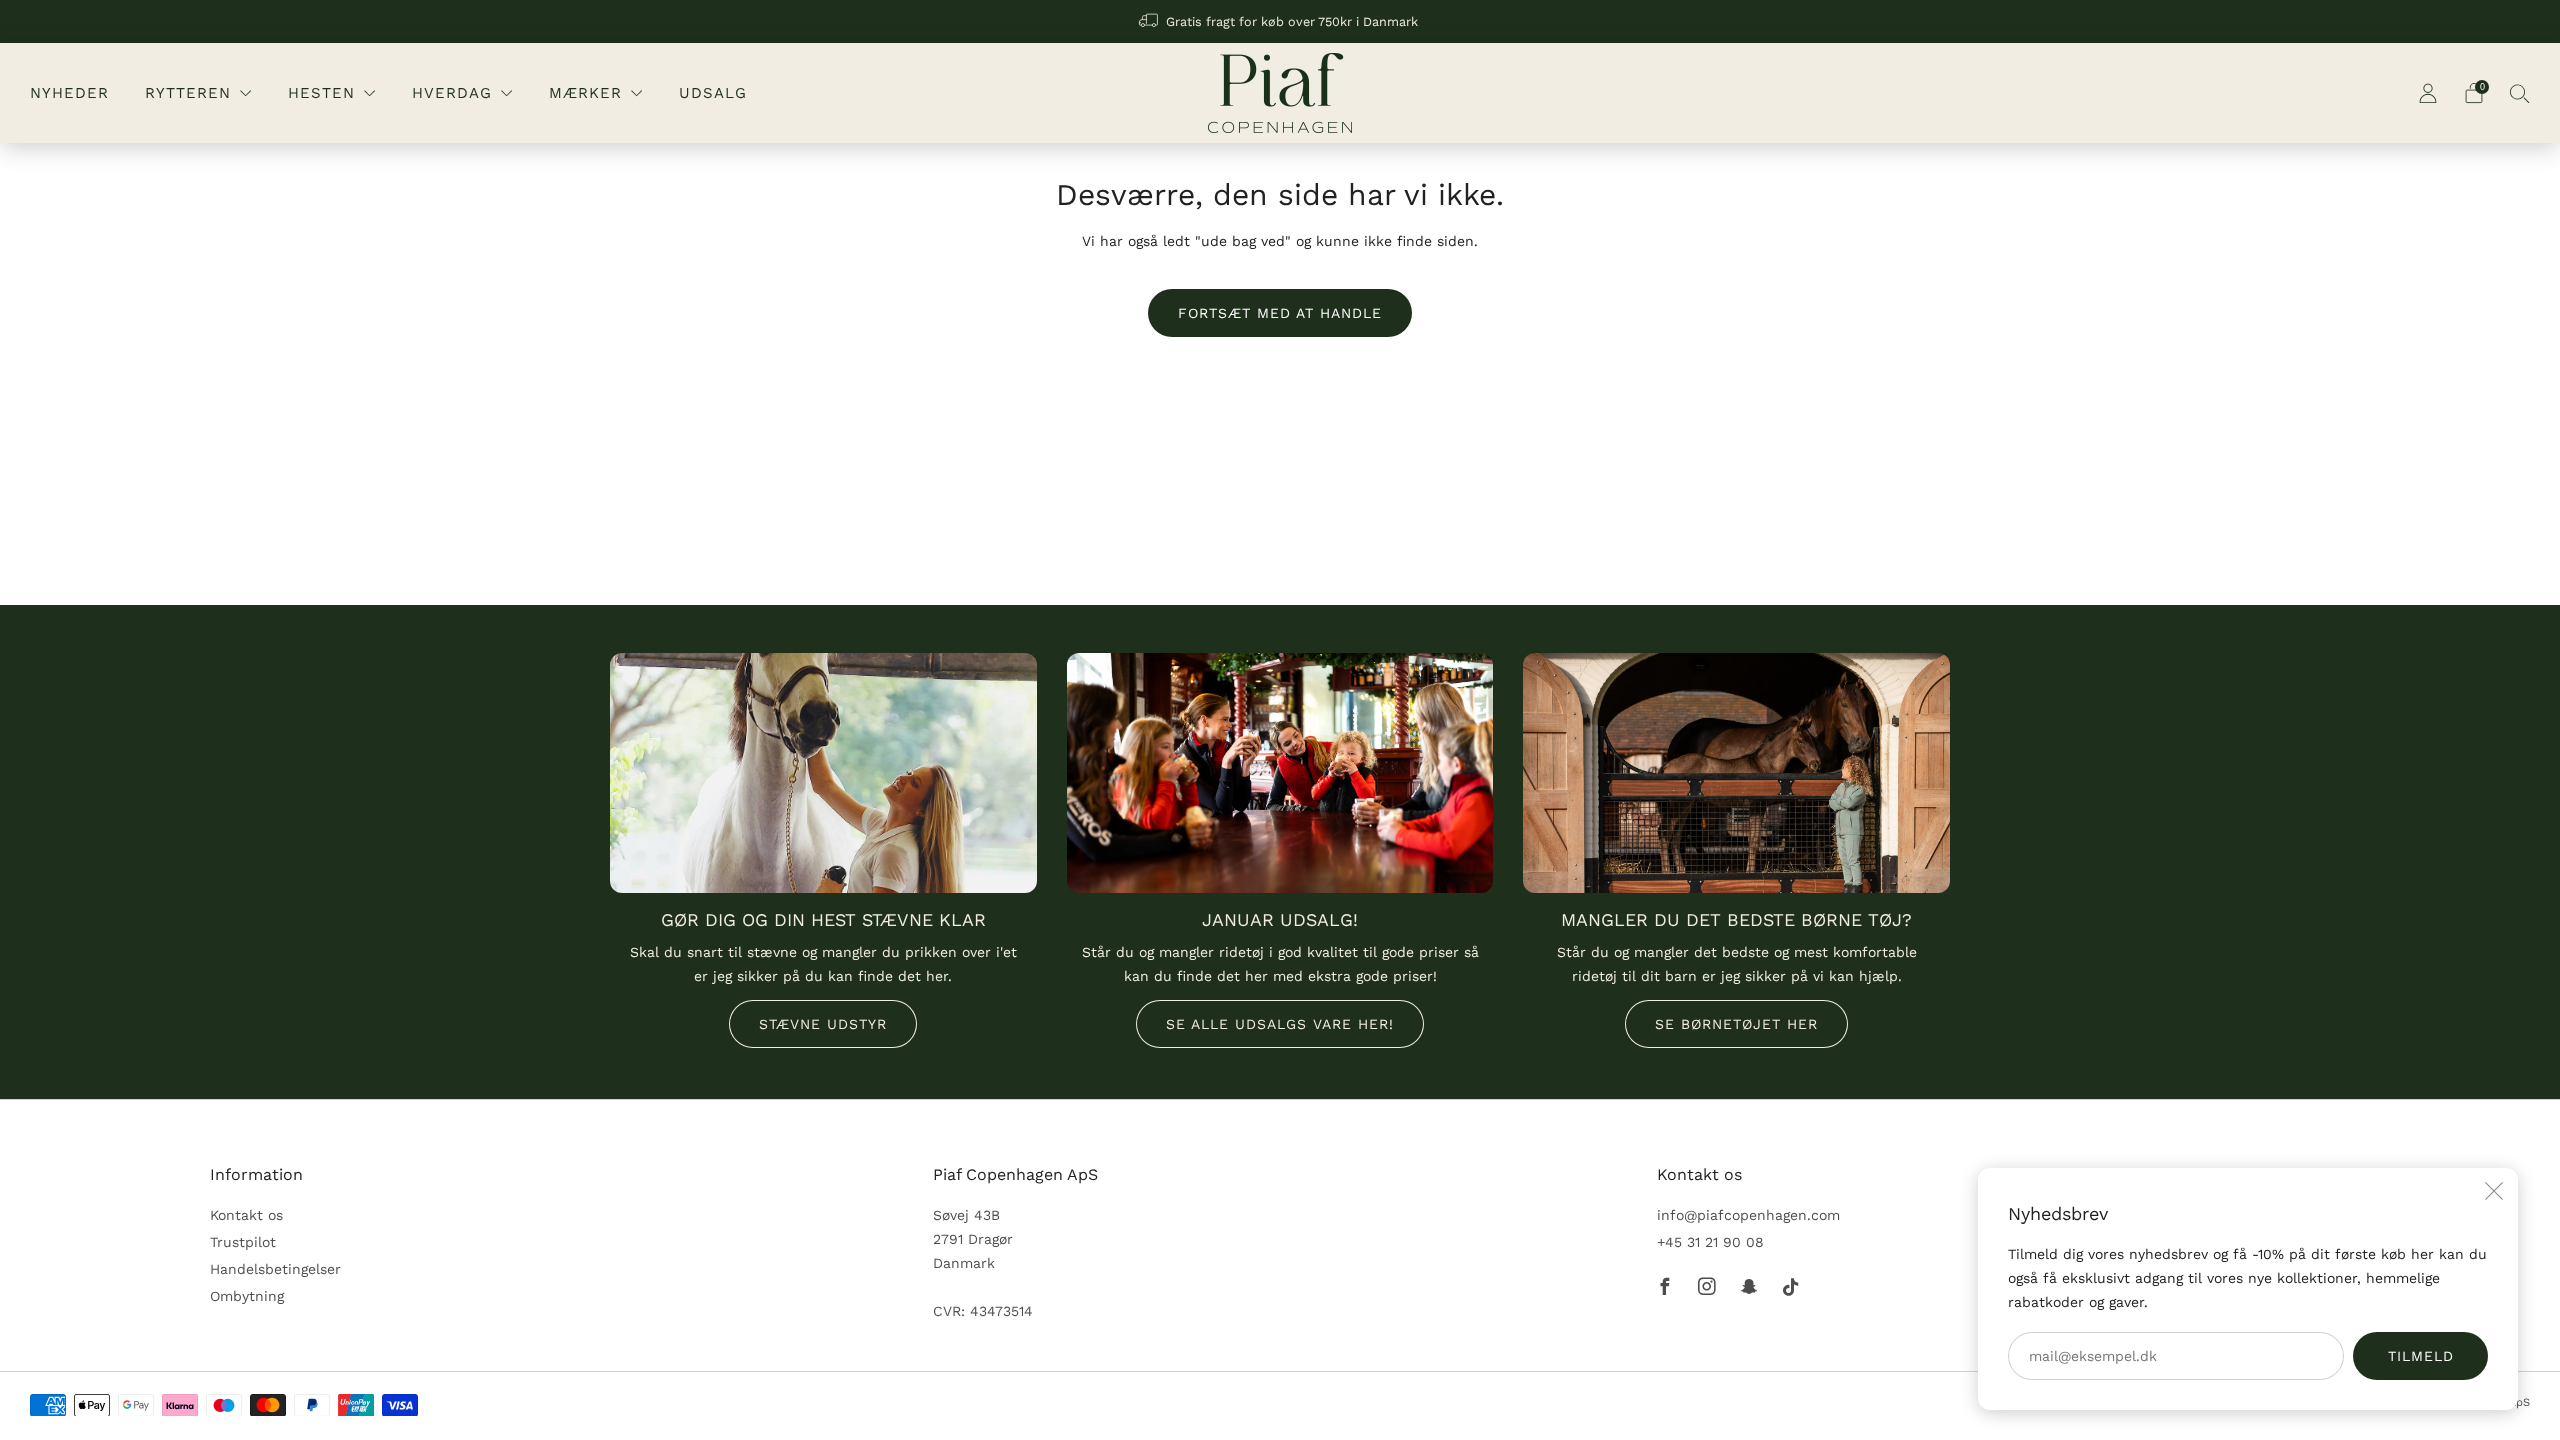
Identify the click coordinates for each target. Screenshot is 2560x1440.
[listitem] (1280, 21)
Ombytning (247, 1296)
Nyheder (69, 93)
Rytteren (188, 93)
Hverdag (452, 93)
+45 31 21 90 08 (1710, 1242)
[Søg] (2520, 93)
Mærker (585, 93)
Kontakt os (246, 1215)
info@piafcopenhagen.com (1748, 1215)
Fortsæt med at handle (1280, 313)
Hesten (321, 93)
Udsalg (713, 93)
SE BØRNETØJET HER (1736, 1024)
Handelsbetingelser (275, 1269)
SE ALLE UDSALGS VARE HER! (1280, 1024)
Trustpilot (243, 1242)
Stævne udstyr (823, 1024)
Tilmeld (2421, 1356)
